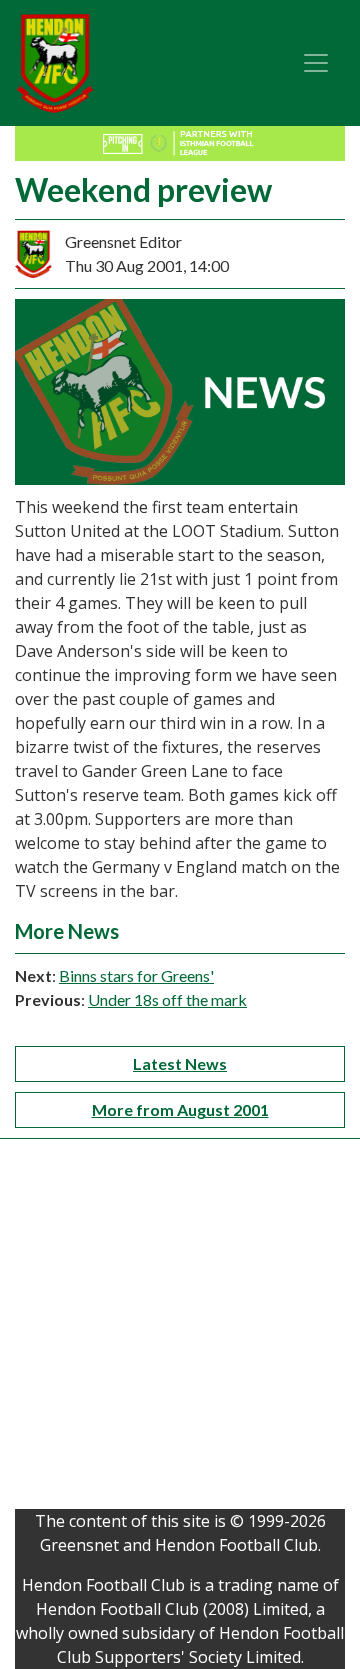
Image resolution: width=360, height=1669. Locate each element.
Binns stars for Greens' (136, 975)
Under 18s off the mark (167, 999)
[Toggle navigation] (316, 63)
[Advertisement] (180, 1329)
